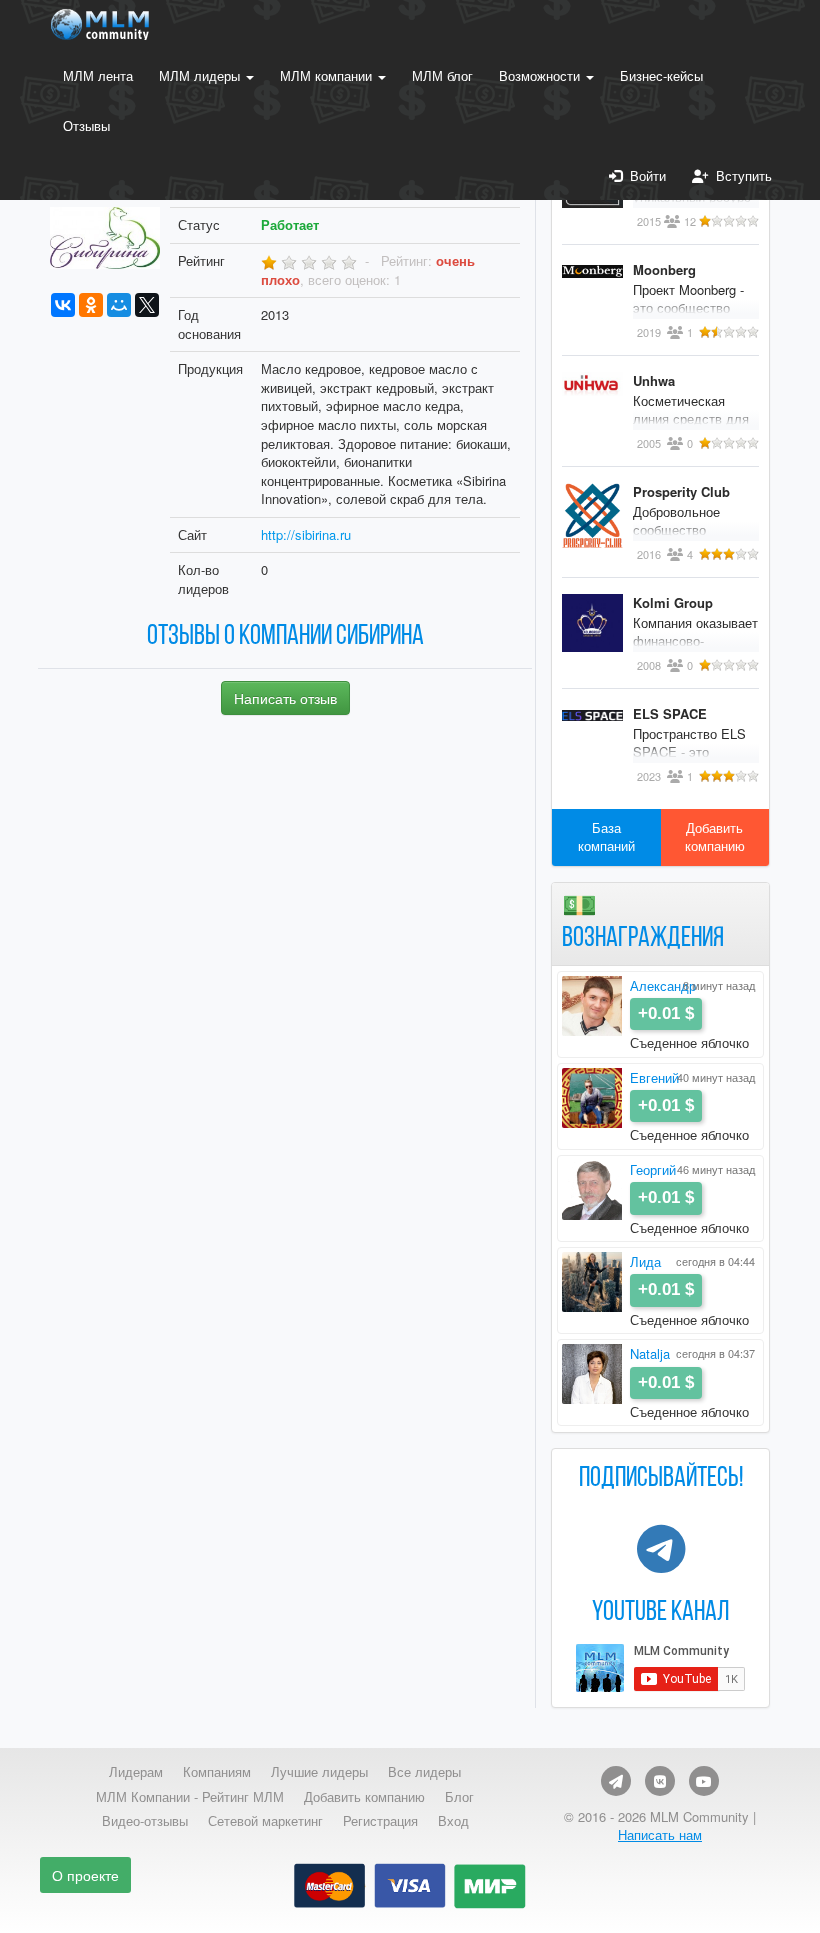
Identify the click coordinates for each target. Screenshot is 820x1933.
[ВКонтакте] (63, 305)
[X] (147, 305)
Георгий (653, 1169)
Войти (644, 175)
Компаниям (217, 1772)
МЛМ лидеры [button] (201, 75)
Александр (663, 985)
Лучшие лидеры (319, 1772)
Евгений (654, 1077)
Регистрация (380, 1821)
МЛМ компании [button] (328, 75)
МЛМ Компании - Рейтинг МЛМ (190, 1797)
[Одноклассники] (91, 305)
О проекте (85, 1875)
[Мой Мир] (119, 305)
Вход (453, 1821)
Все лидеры (424, 1772)
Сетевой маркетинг (265, 1821)
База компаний (606, 837)
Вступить (740, 175)
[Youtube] (704, 1781)
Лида (645, 1261)
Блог (459, 1797)
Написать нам (660, 1834)
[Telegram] (616, 1781)
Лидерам (136, 1772)
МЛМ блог (442, 75)
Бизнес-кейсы (661, 75)
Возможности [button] (541, 75)
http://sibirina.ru (306, 534)
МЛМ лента (98, 75)
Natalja (650, 1353)
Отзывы (86, 125)
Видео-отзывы (145, 1821)
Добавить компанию (715, 837)
